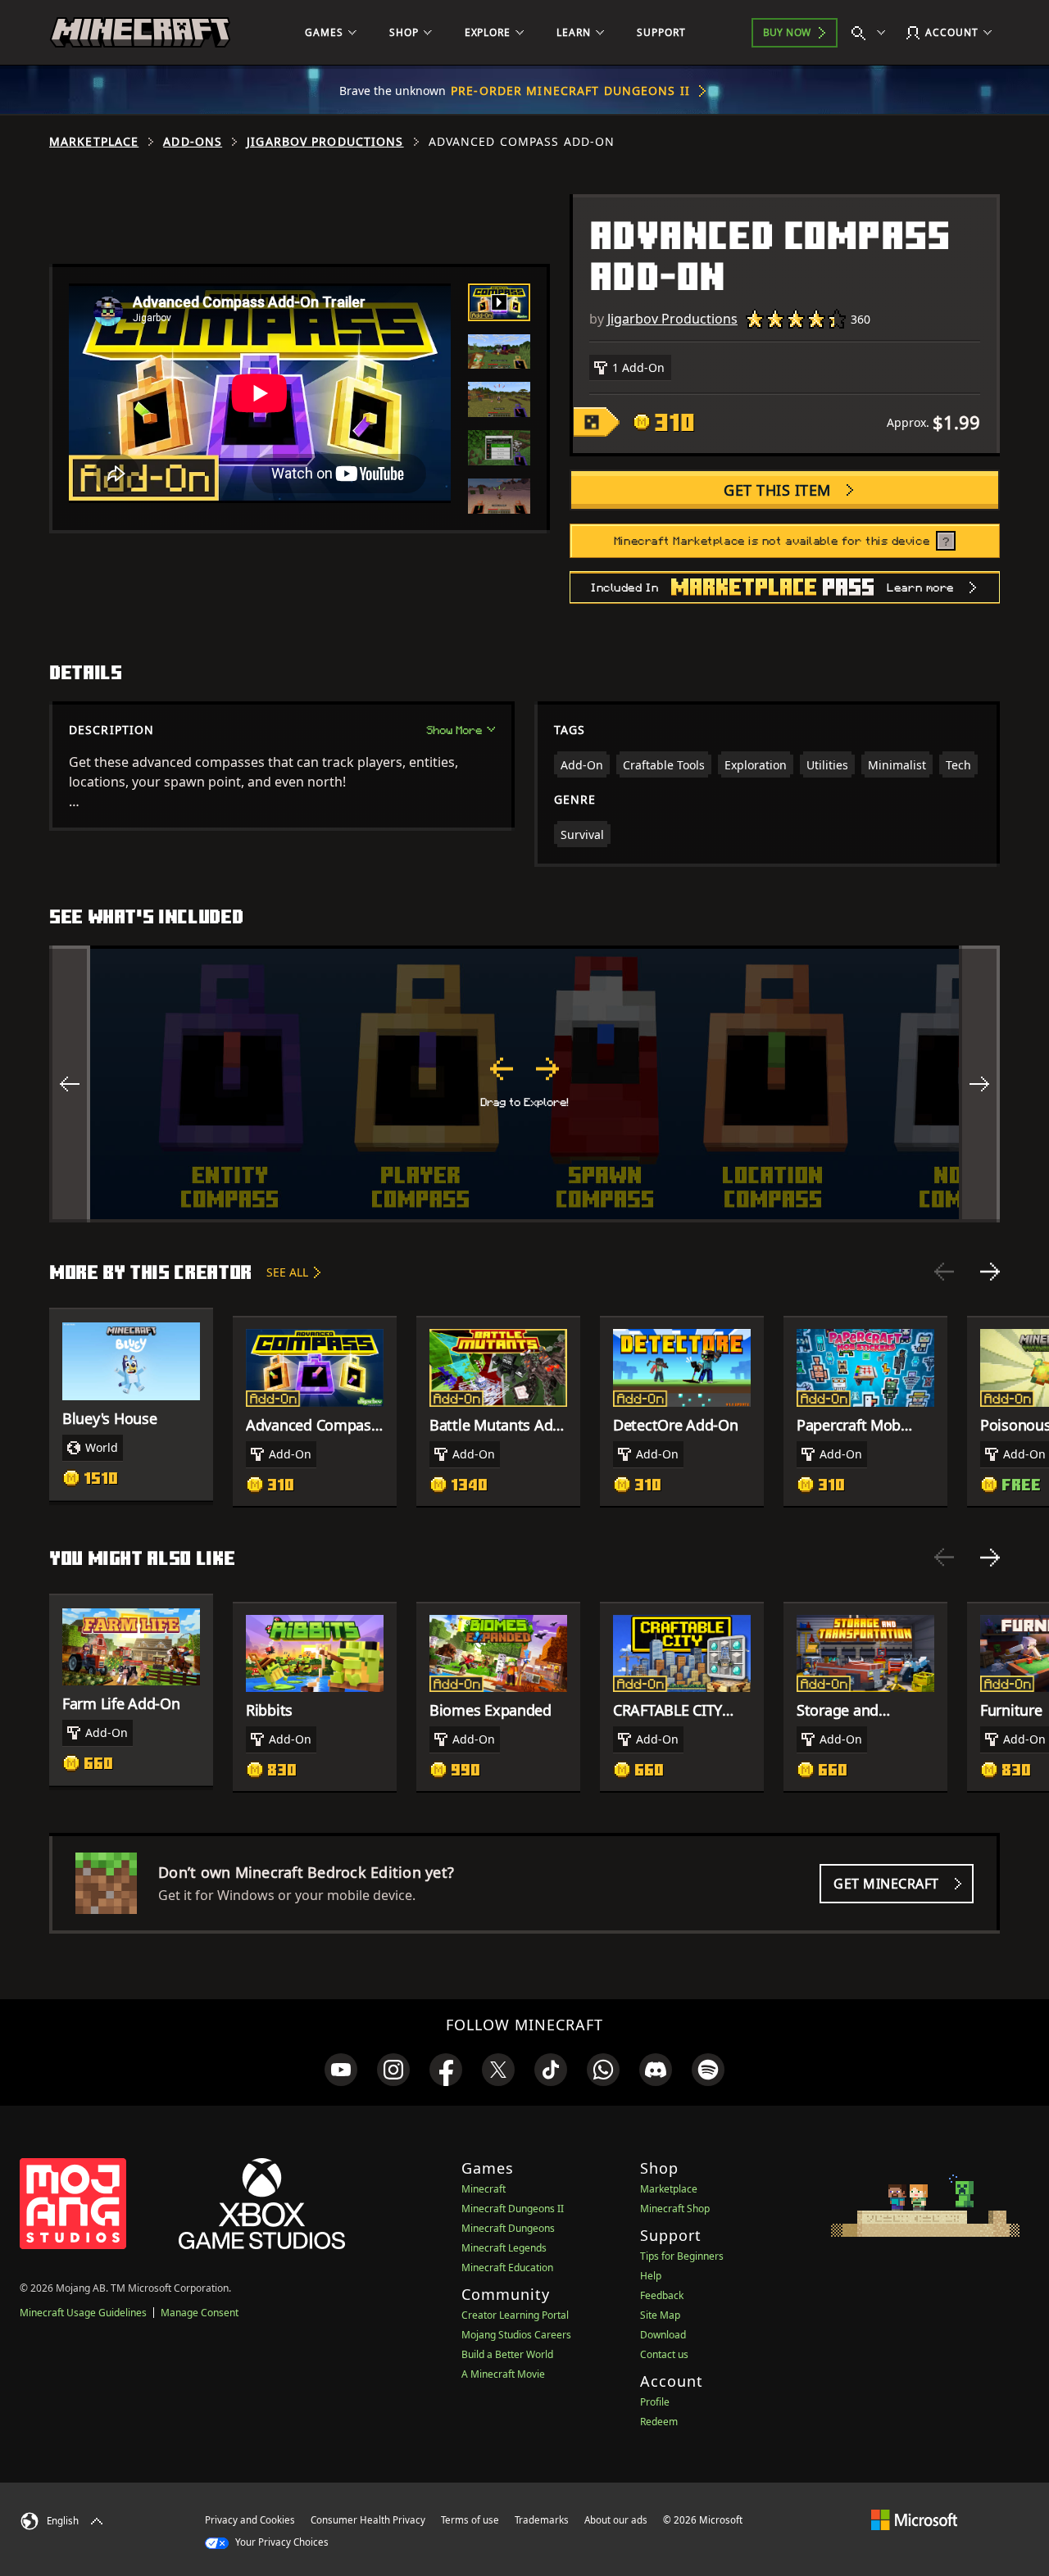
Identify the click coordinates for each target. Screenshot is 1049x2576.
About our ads (616, 2520)
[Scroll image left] (70, 1084)
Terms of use (470, 2520)
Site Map (660, 2315)
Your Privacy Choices (281, 2542)
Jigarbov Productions (325, 142)
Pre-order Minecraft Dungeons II (570, 91)
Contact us (664, 2354)
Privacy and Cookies (250, 2520)
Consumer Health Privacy (368, 2520)
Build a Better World (507, 2354)
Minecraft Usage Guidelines (83, 2313)
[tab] (499, 302)
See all (287, 1272)
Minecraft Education (507, 2268)
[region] (524, 1084)
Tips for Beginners (682, 2256)
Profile (655, 2402)
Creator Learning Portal (515, 2315)
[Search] (872, 33)
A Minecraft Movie (503, 2374)
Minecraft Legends (504, 2248)
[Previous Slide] (944, 1272)
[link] (341, 2070)
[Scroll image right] (979, 1084)
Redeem (659, 2422)
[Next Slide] (990, 1272)
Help (651, 2276)
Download (663, 2335)
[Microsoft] (914, 2519)
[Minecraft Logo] (140, 33)
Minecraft (484, 2189)
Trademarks (542, 2520)
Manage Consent (200, 2313)
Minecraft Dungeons (508, 2228)
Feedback (662, 2295)
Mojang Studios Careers (516, 2335)
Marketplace (94, 142)
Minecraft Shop (675, 2209)
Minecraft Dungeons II (513, 2209)
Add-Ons (193, 142)
